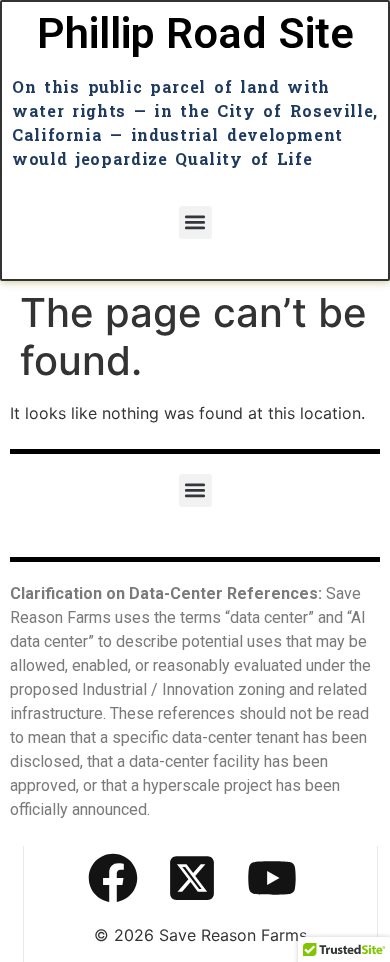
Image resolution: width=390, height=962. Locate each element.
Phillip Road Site (195, 33)
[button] (195, 222)
